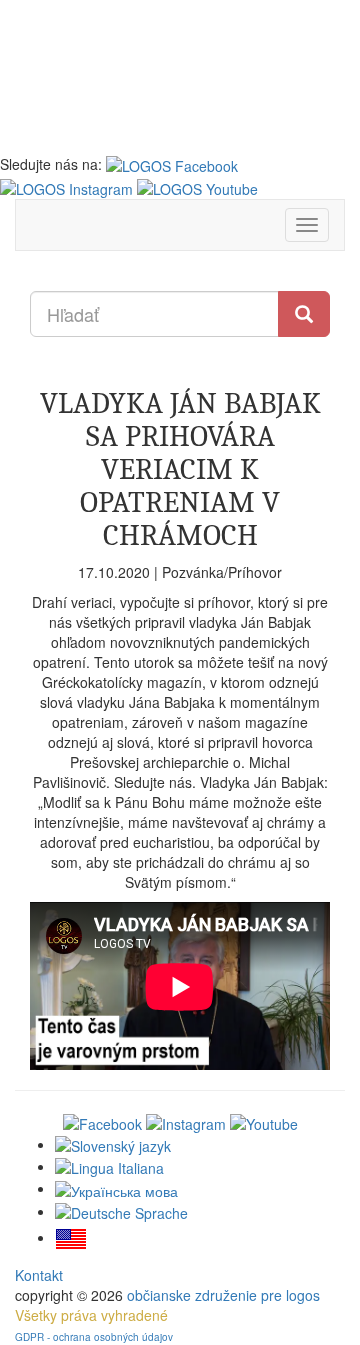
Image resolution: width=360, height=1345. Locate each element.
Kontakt (39, 1275)
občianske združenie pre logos (223, 1295)
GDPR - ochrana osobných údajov (94, 1337)
